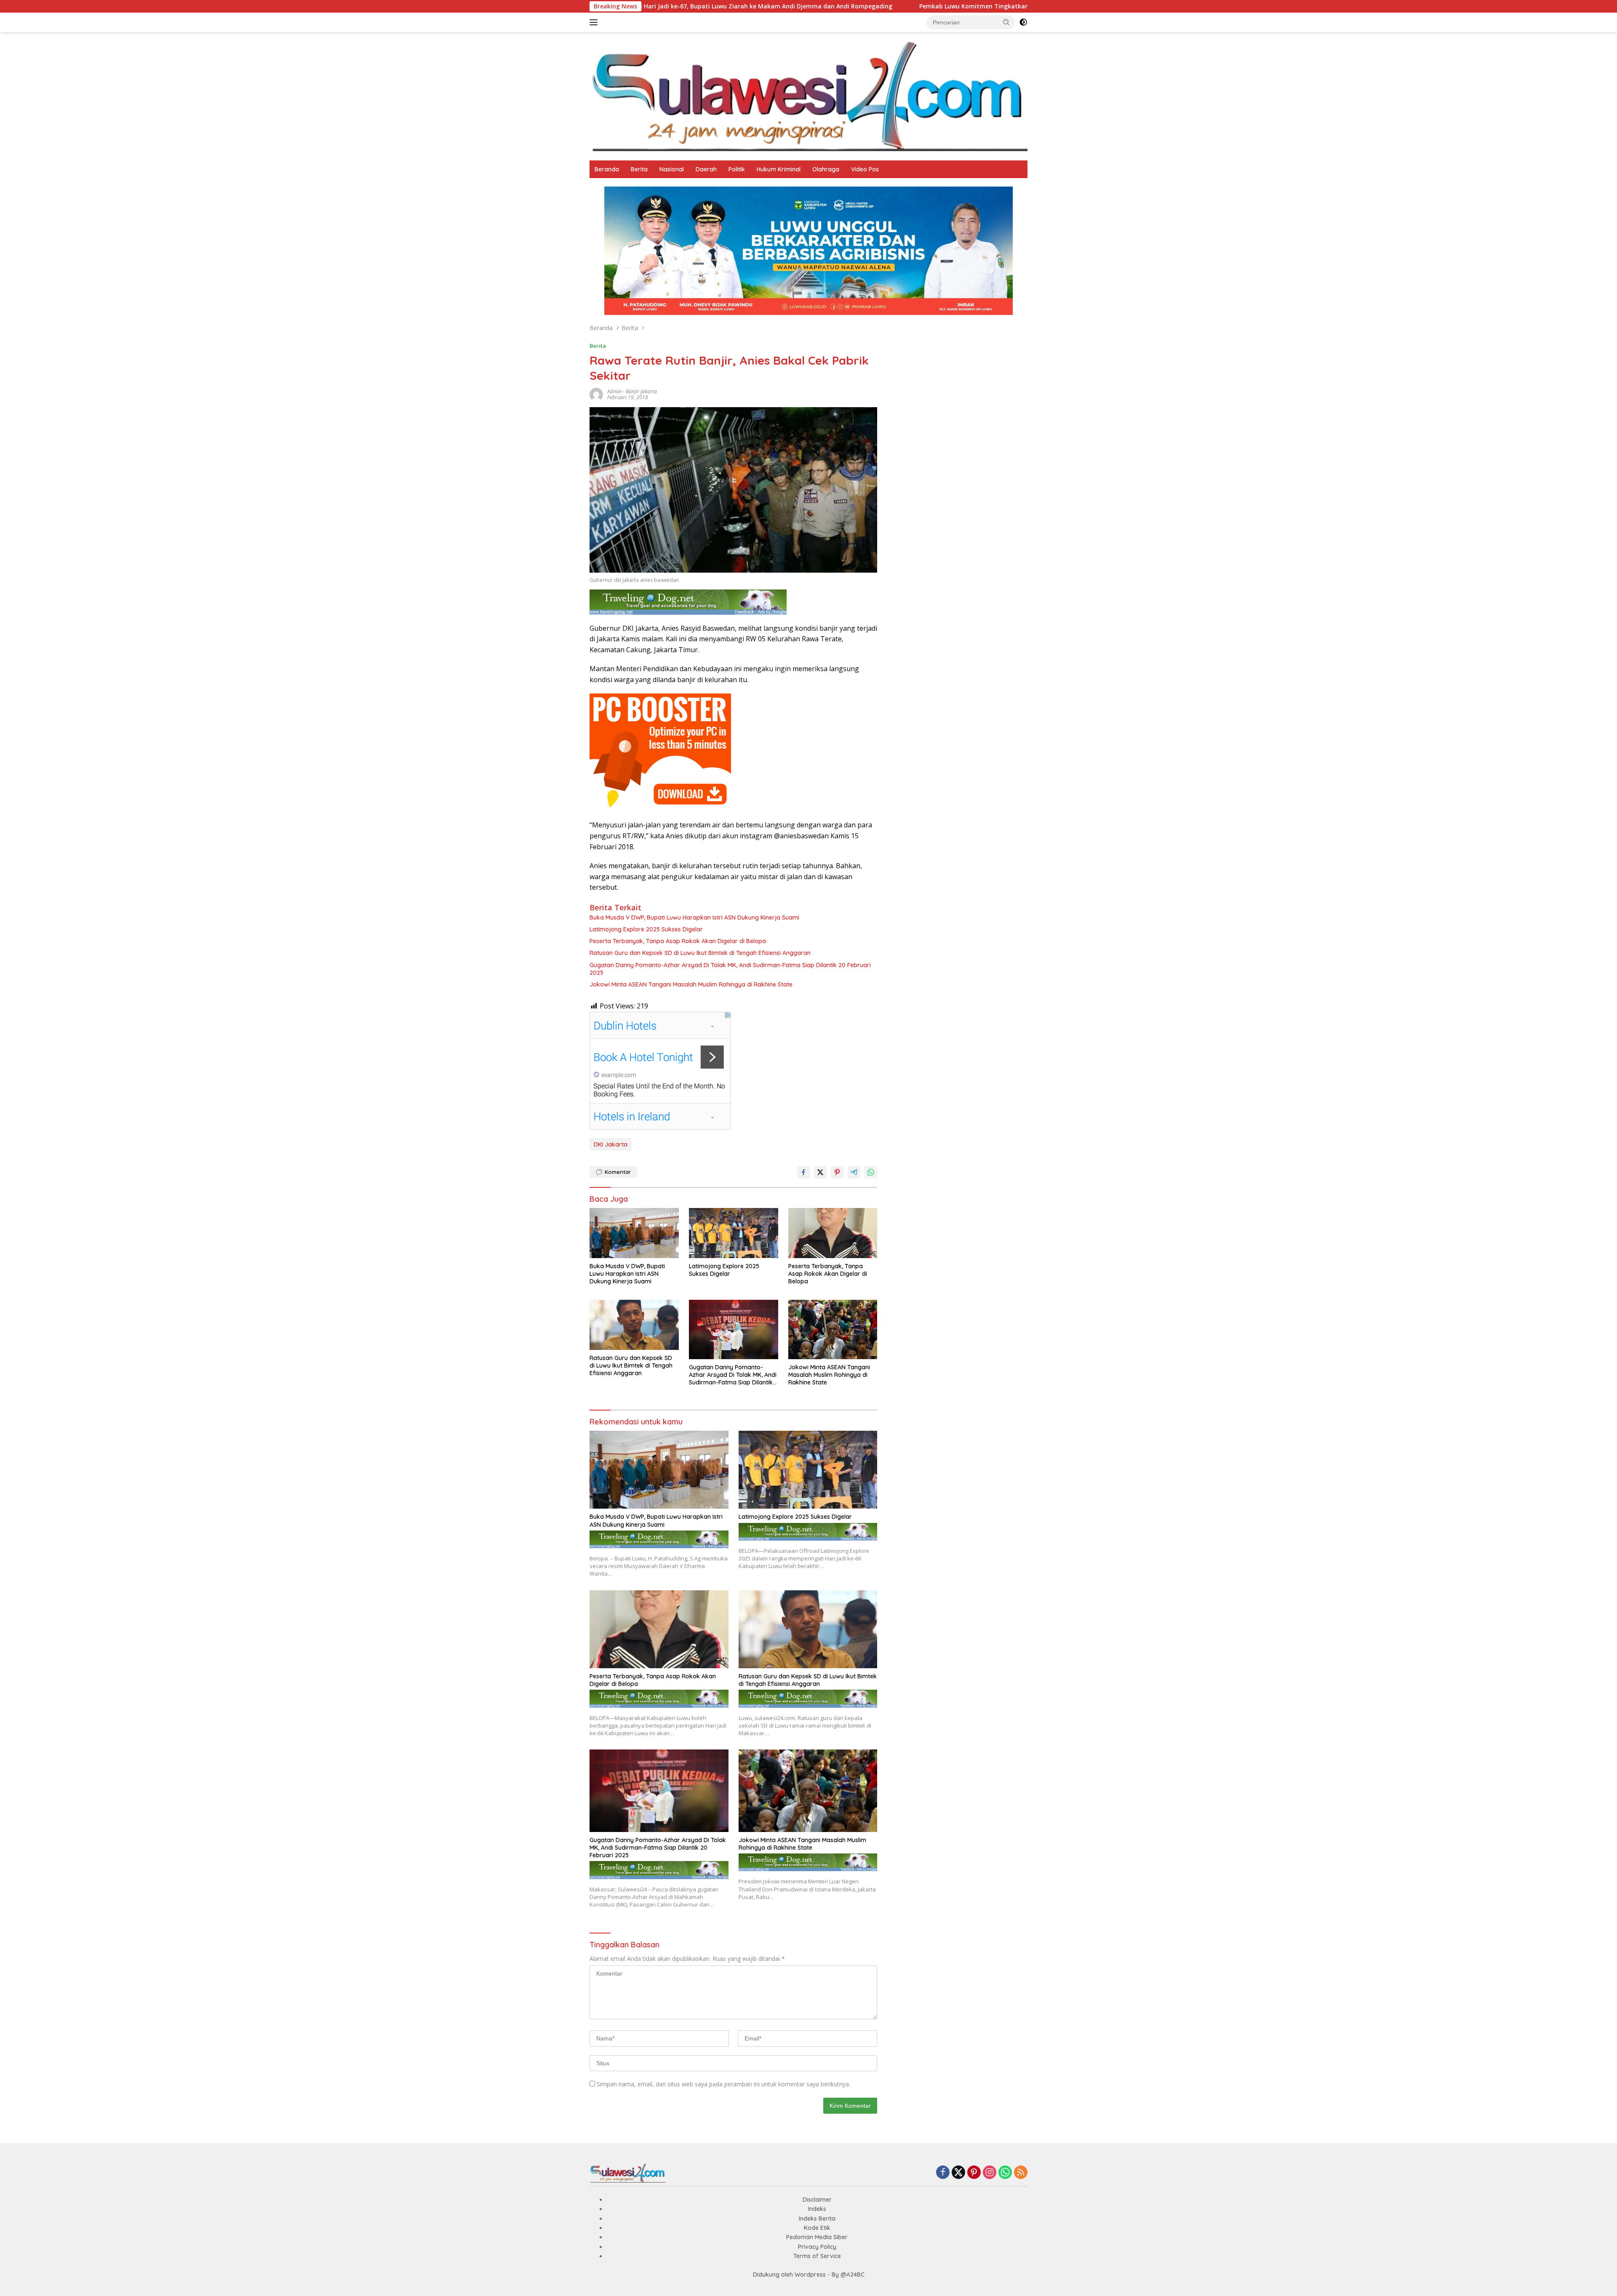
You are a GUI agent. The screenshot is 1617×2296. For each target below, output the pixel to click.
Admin (614, 391)
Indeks (817, 2209)
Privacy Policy (817, 2247)
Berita (639, 169)
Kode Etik (817, 2228)
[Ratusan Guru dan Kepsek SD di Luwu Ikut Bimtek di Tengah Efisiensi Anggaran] (634, 1325)
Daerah (706, 169)
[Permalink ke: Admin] (596, 393)
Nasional (672, 169)
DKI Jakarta (611, 1144)
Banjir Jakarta (641, 391)
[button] (1006, 22)
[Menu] (595, 22)
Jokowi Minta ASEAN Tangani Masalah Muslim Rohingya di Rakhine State (691, 984)
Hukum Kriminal (779, 169)
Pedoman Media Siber (817, 2237)
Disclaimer (817, 2200)
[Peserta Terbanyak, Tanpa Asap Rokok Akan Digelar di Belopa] (833, 1233)
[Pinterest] (974, 2173)
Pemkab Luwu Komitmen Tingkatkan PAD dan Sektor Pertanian (809, 6)
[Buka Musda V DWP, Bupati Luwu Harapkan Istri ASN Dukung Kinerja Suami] (634, 1233)
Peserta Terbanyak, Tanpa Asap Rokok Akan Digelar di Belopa (678, 941)
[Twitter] (958, 2173)
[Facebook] (943, 2173)
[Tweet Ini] (820, 1172)
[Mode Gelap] (1023, 22)
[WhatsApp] (1005, 2173)
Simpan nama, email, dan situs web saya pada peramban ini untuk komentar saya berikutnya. (723, 2084)
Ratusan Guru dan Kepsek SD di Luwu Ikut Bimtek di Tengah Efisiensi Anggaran (700, 953)
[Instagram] (990, 2173)
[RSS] (1021, 2173)
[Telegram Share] (854, 1172)
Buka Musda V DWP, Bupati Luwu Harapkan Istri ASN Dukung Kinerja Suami (694, 917)
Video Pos (865, 169)
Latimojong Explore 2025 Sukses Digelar (648, 929)
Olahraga (826, 169)
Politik (737, 169)
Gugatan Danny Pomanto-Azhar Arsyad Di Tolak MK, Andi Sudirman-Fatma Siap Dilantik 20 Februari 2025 (730, 969)
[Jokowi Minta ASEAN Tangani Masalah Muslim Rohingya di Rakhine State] (833, 1329)
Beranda (607, 169)
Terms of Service (817, 2256)
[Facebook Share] (803, 1172)
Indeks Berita (817, 2219)
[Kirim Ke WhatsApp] (871, 1172)
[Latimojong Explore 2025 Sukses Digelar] (734, 1233)
